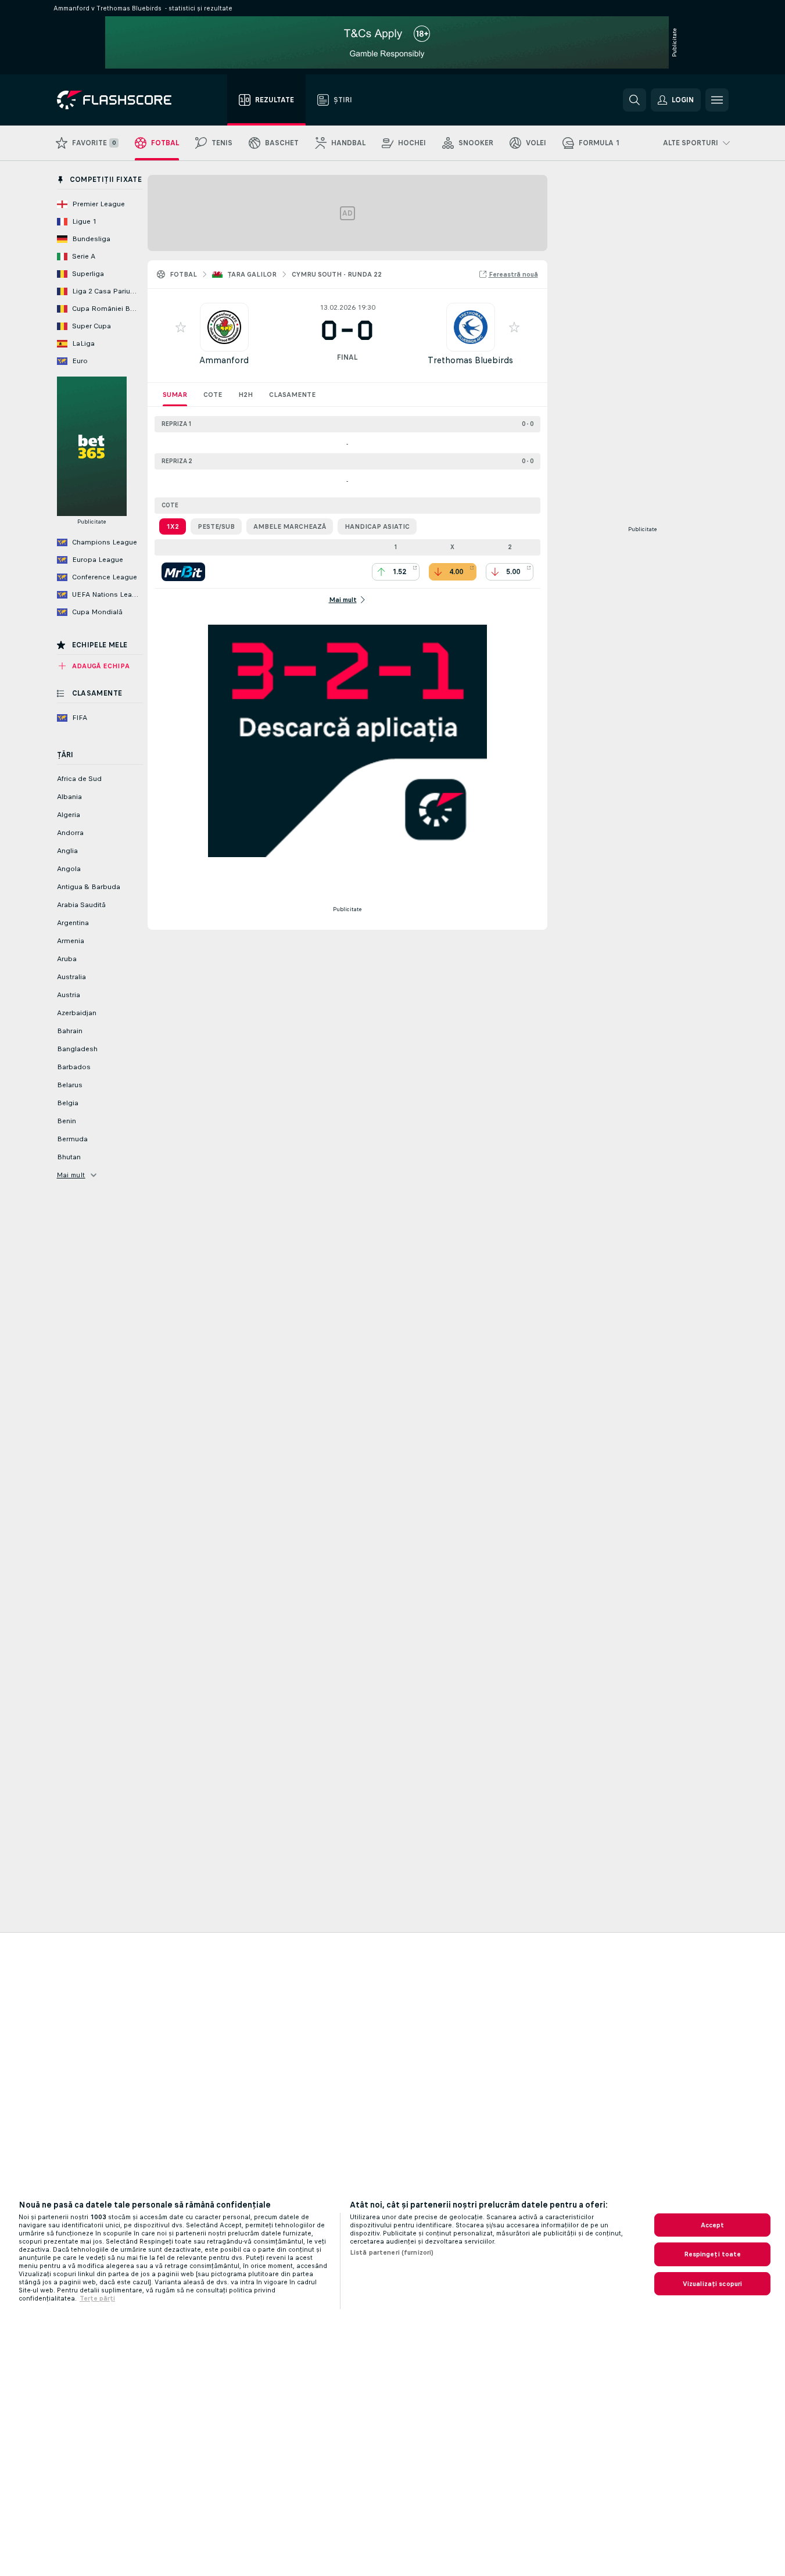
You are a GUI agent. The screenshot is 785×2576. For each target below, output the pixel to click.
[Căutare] (635, 100)
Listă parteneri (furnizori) (392, 2252)
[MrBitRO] (183, 572)
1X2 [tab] (173, 526)
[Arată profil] (224, 327)
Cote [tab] (213, 395)
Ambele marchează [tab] (290, 526)
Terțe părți (97, 2298)
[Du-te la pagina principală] (122, 100)
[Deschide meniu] (717, 100)
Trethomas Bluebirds (470, 360)
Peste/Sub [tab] (216, 526)
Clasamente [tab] (292, 395)
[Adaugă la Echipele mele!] (181, 327)
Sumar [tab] (175, 395)
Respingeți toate (713, 2254)
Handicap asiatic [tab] (377, 526)
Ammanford (224, 360)
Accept (713, 2225)
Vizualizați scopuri (712, 2284)
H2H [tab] (245, 395)
